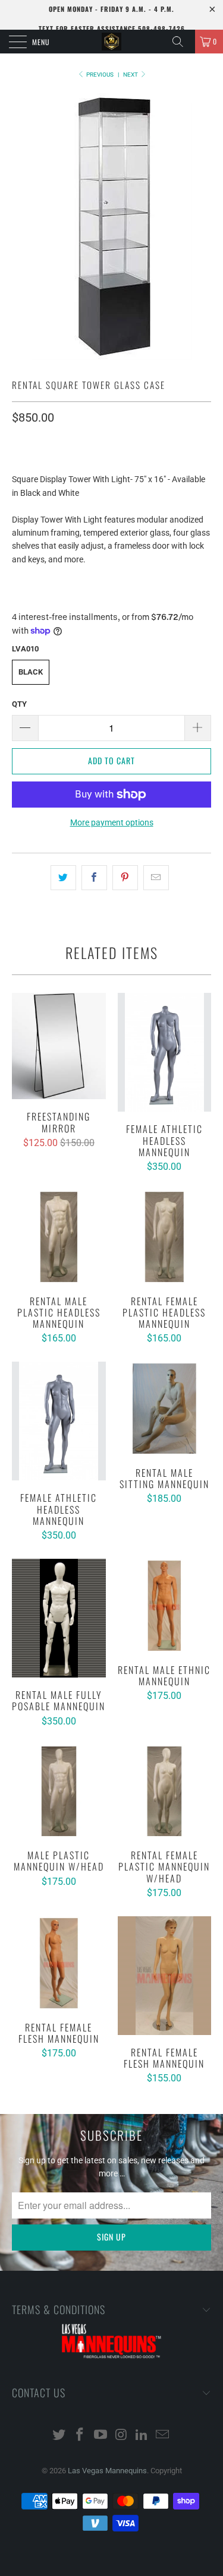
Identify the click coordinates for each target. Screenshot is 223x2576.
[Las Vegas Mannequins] (112, 42)
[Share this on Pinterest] (125, 878)
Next (131, 75)
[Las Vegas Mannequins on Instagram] (121, 2436)
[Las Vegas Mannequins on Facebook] (80, 2436)
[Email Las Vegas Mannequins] (162, 2436)
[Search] (182, 42)
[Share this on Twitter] (63, 878)
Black (31, 672)
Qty (19, 704)
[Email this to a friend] (156, 878)
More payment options (112, 822)
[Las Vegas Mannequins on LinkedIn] (142, 2436)
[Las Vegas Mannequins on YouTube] (100, 2436)
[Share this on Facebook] (94, 878)
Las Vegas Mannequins (107, 2471)
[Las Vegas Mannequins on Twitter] (59, 2436)
